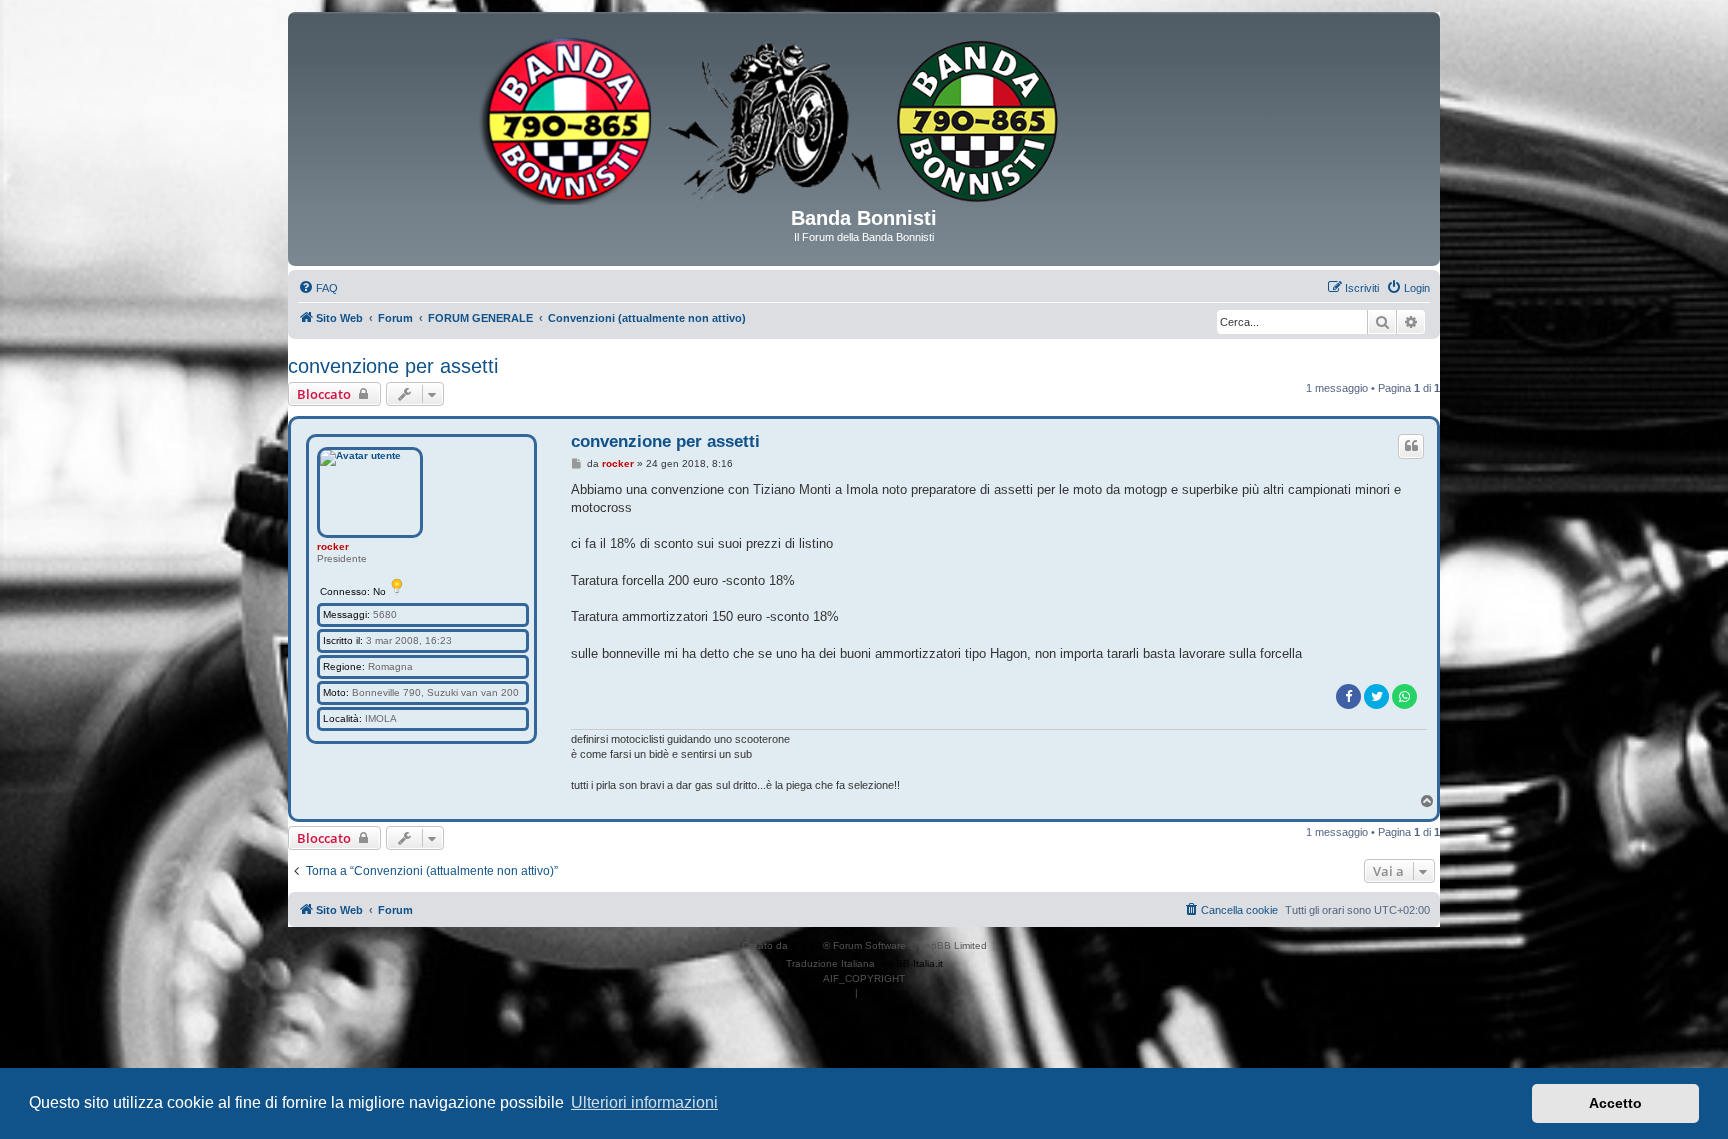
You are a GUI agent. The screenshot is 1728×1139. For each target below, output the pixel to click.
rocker (333, 546)
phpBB (807, 945)
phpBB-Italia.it (910, 963)
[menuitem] (318, 288)
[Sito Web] (864, 117)
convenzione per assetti (393, 366)
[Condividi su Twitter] (1376, 696)
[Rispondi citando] (1411, 446)
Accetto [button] (1615, 1103)
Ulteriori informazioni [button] (644, 1102)
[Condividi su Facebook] (1348, 696)
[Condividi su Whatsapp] (1404, 696)
